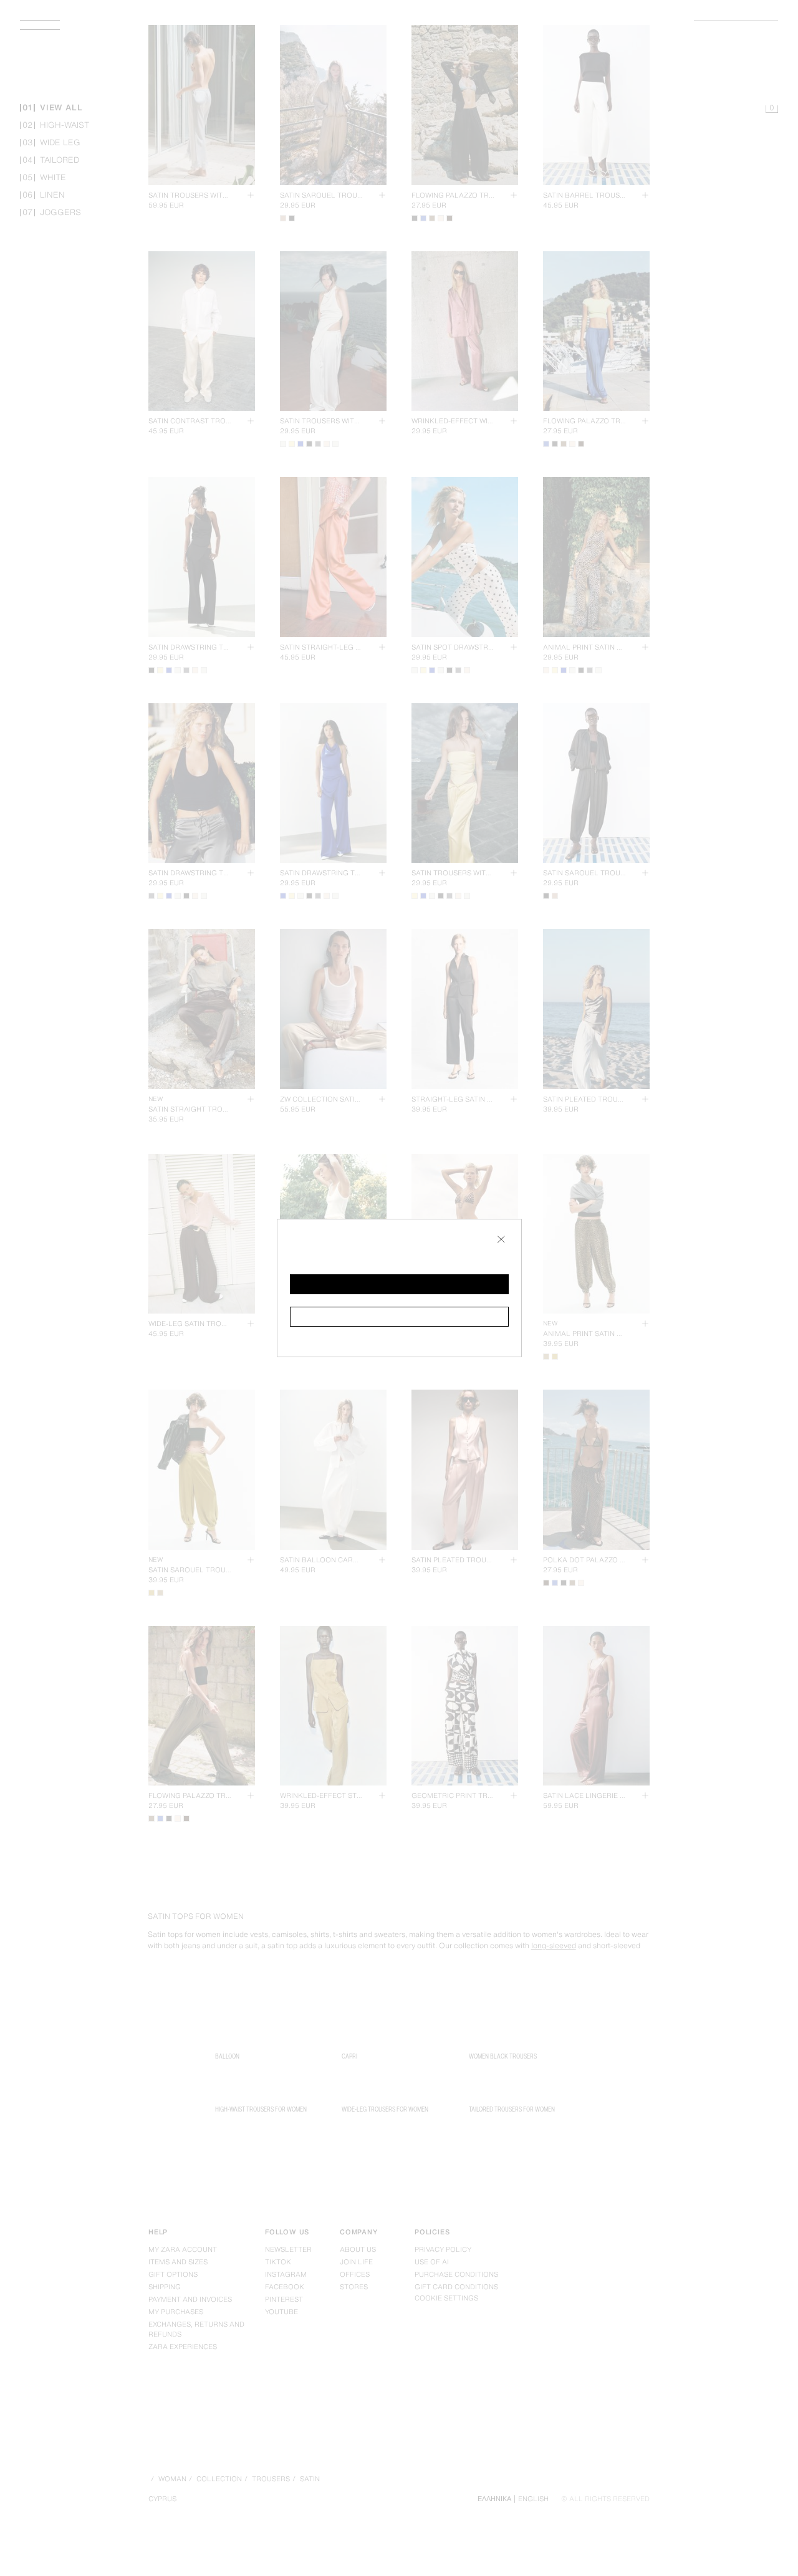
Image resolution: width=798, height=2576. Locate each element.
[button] (399, 1284)
